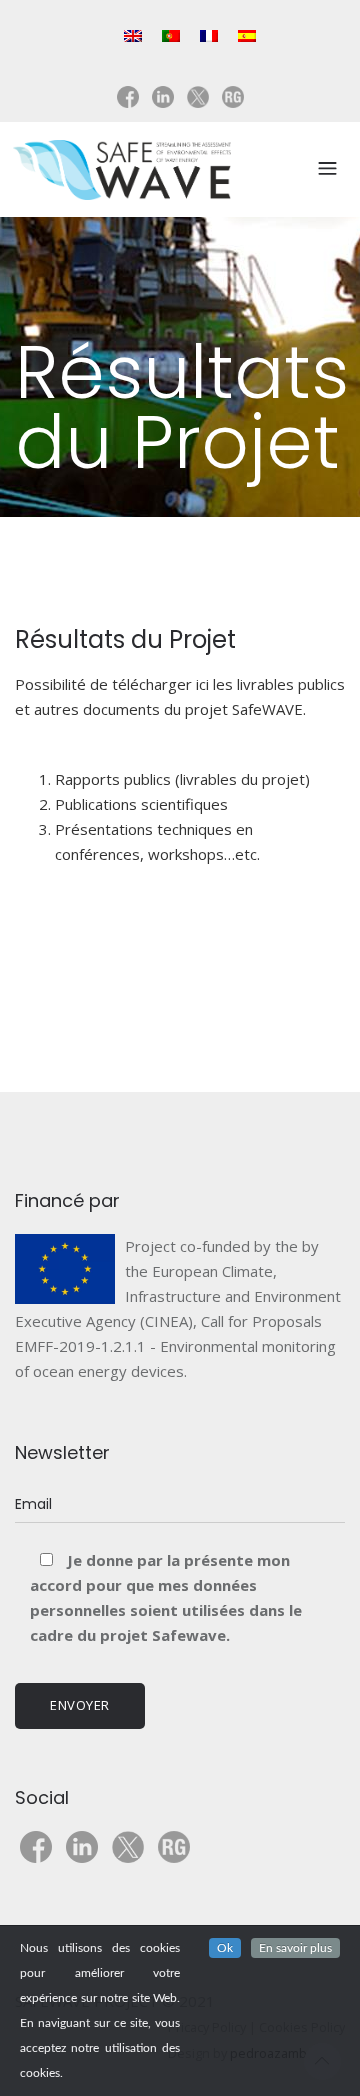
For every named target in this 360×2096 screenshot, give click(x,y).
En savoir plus (295, 1948)
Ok (225, 1948)
